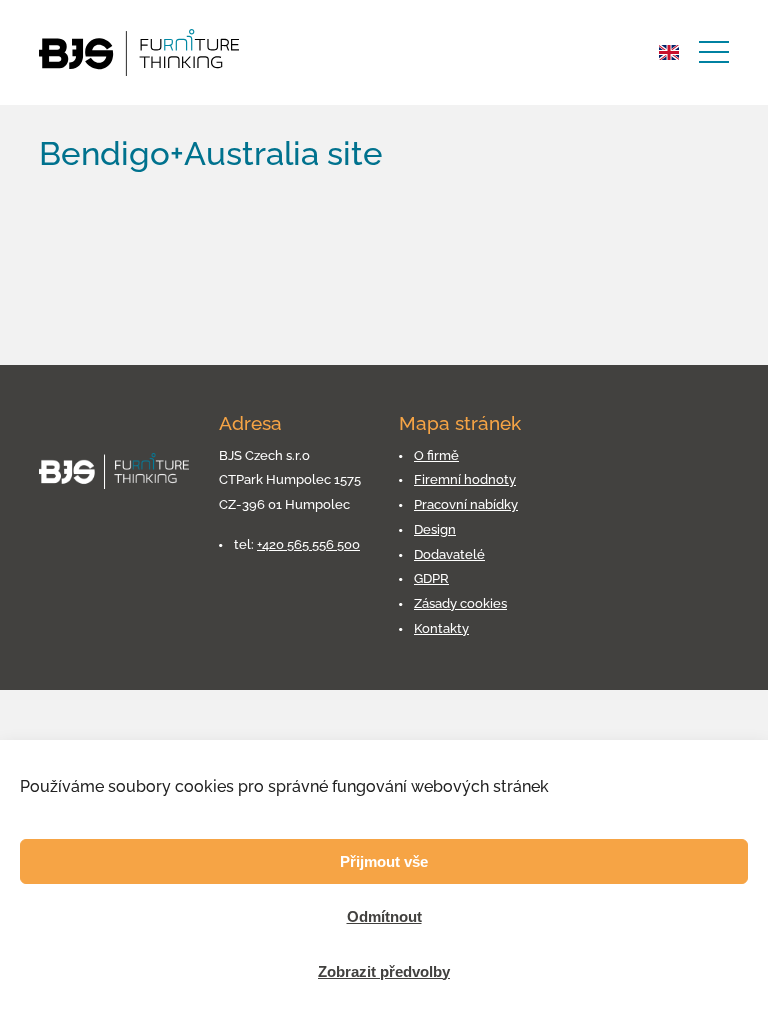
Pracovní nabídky (466, 504)
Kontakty (441, 628)
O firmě (436, 455)
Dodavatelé (449, 554)
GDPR (431, 578)
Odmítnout (384, 916)
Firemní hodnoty (465, 479)
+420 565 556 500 (308, 544)
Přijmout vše (384, 861)
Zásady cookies (460, 603)
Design (435, 529)
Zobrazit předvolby (384, 971)
